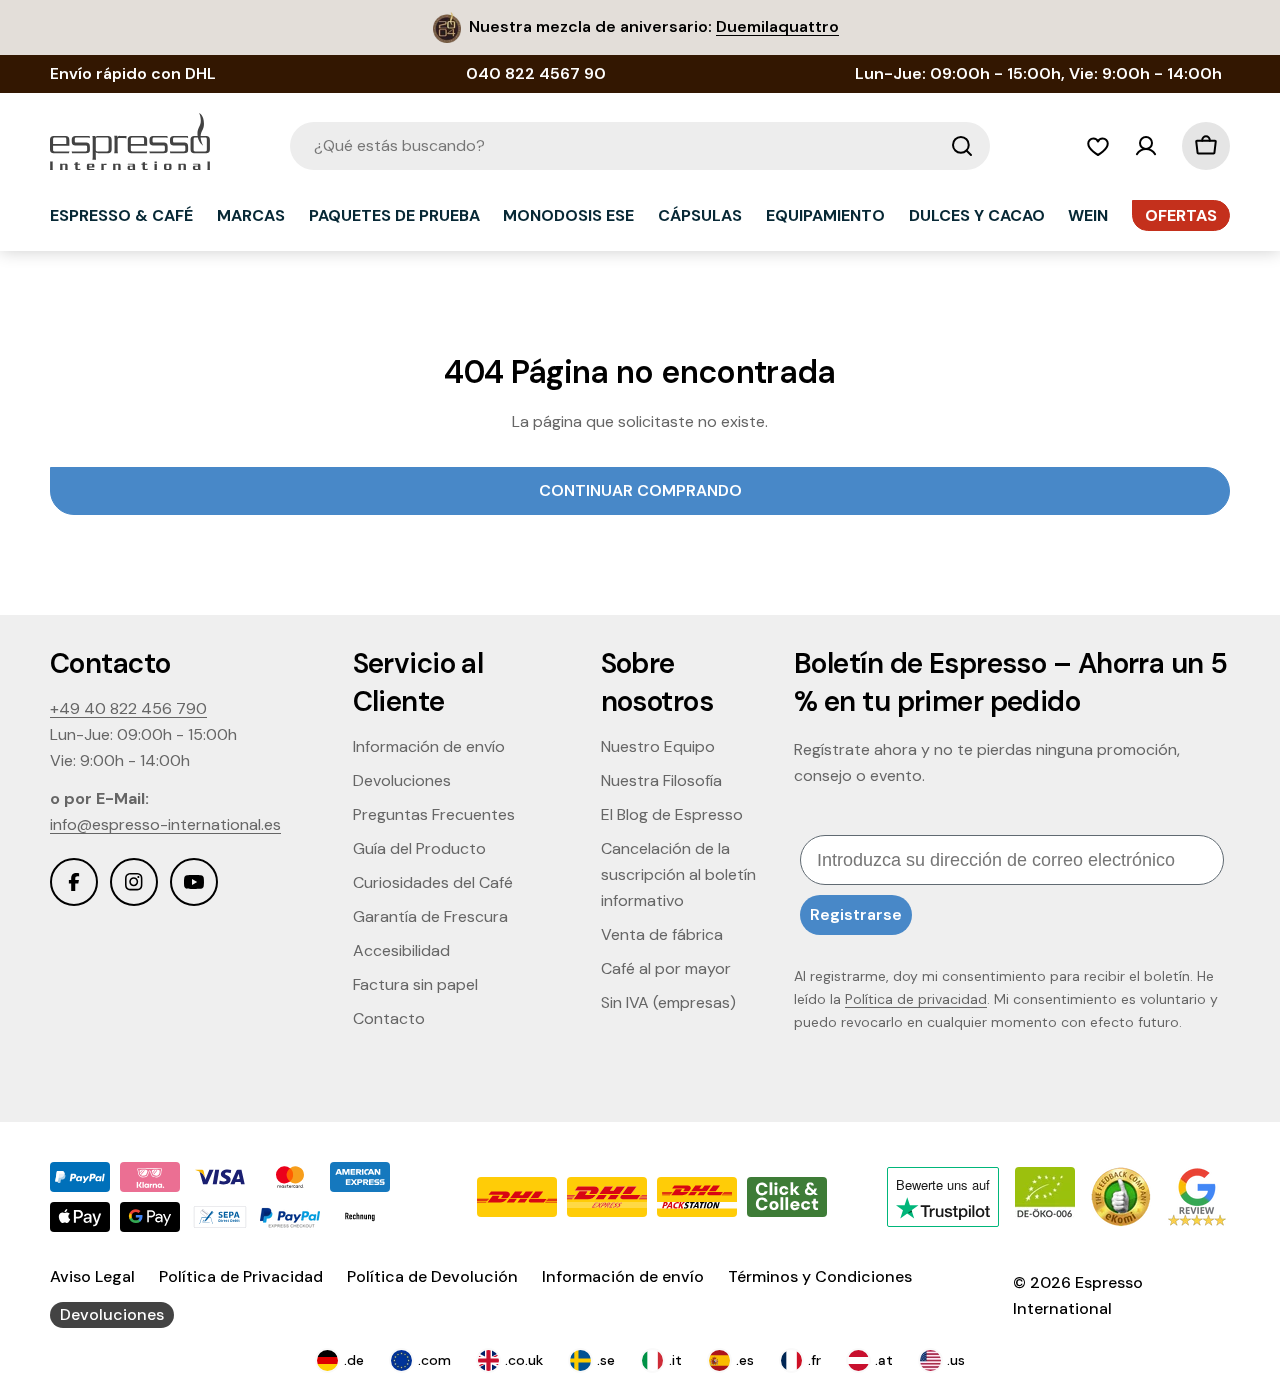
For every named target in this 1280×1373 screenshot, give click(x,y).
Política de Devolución (432, 1276)
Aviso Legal (92, 1276)
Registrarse (856, 914)
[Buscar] (962, 146)
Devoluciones (112, 1314)
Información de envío (623, 1276)
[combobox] (640, 146)
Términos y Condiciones (820, 1276)
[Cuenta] (1146, 146)
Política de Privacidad (241, 1276)
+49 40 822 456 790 (128, 708)
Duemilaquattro (777, 26)
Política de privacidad (916, 999)
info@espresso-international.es (165, 824)
